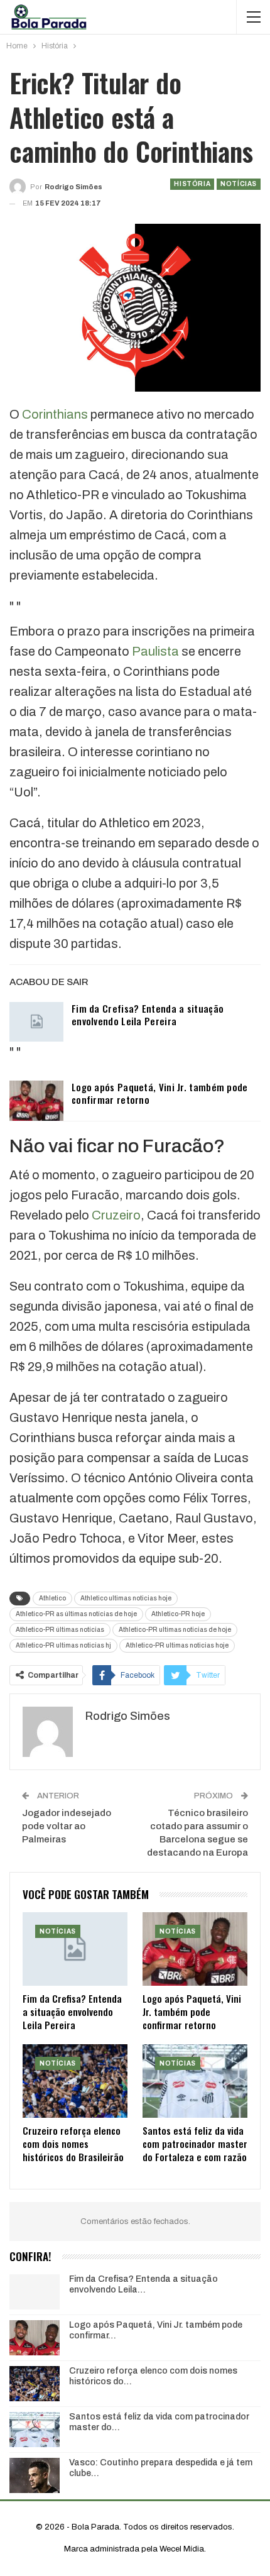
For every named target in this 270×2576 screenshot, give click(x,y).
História (192, 184)
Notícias (239, 184)
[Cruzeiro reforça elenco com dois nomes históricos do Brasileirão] (75, 2081)
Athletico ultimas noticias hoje (126, 1598)
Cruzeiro (116, 1215)
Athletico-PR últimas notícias (60, 1630)
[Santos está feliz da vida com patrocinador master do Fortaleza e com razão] (195, 2081)
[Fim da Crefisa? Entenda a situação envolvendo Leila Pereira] (36, 1022)
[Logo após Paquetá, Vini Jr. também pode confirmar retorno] (36, 1101)
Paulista (155, 651)
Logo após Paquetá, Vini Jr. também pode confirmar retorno (160, 1093)
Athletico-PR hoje (178, 1614)
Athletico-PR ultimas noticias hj (63, 1645)
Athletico (52, 1598)
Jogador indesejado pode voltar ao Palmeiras (67, 1826)
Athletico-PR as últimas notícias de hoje (76, 1614)
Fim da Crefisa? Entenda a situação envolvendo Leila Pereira (148, 1015)
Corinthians (55, 414)
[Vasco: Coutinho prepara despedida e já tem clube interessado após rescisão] (35, 2475)
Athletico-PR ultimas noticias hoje (177, 1645)
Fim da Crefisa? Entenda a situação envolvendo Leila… (143, 2284)
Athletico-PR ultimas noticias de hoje (175, 1630)
